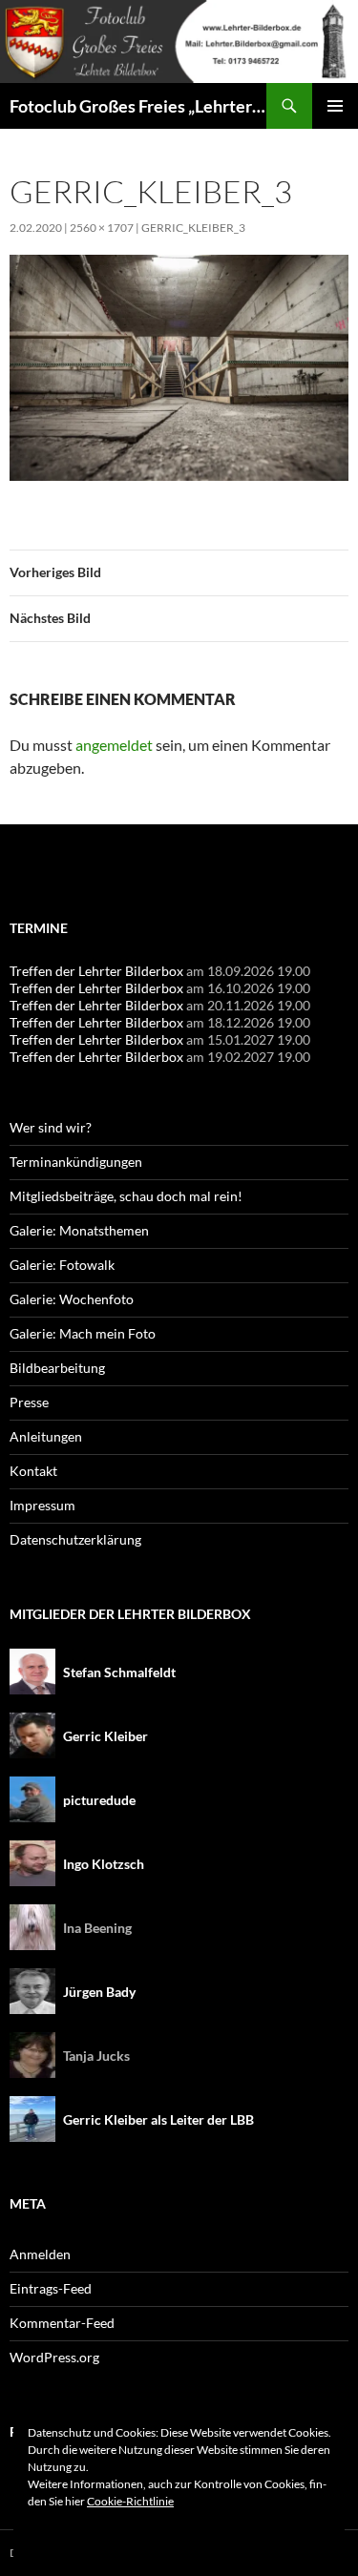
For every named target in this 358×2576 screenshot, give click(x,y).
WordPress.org (54, 2357)
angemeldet (114, 745)
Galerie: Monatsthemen (79, 1230)
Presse (29, 1402)
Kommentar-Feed (62, 2323)
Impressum (42, 1505)
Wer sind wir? (51, 1127)
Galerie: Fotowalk (62, 1265)
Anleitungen (46, 1436)
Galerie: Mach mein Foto (83, 1333)
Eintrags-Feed (51, 2288)
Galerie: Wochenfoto (72, 1299)
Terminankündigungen (76, 1162)
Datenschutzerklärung (75, 1539)
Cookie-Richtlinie (130, 2501)
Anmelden (40, 2254)
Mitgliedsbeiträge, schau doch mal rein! (126, 1196)
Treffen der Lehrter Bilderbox (96, 971)
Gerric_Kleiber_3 (193, 228)
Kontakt (33, 1471)
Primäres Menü (335, 106)
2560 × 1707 (102, 228)
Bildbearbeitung (57, 1368)
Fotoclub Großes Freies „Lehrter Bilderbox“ (138, 106)
